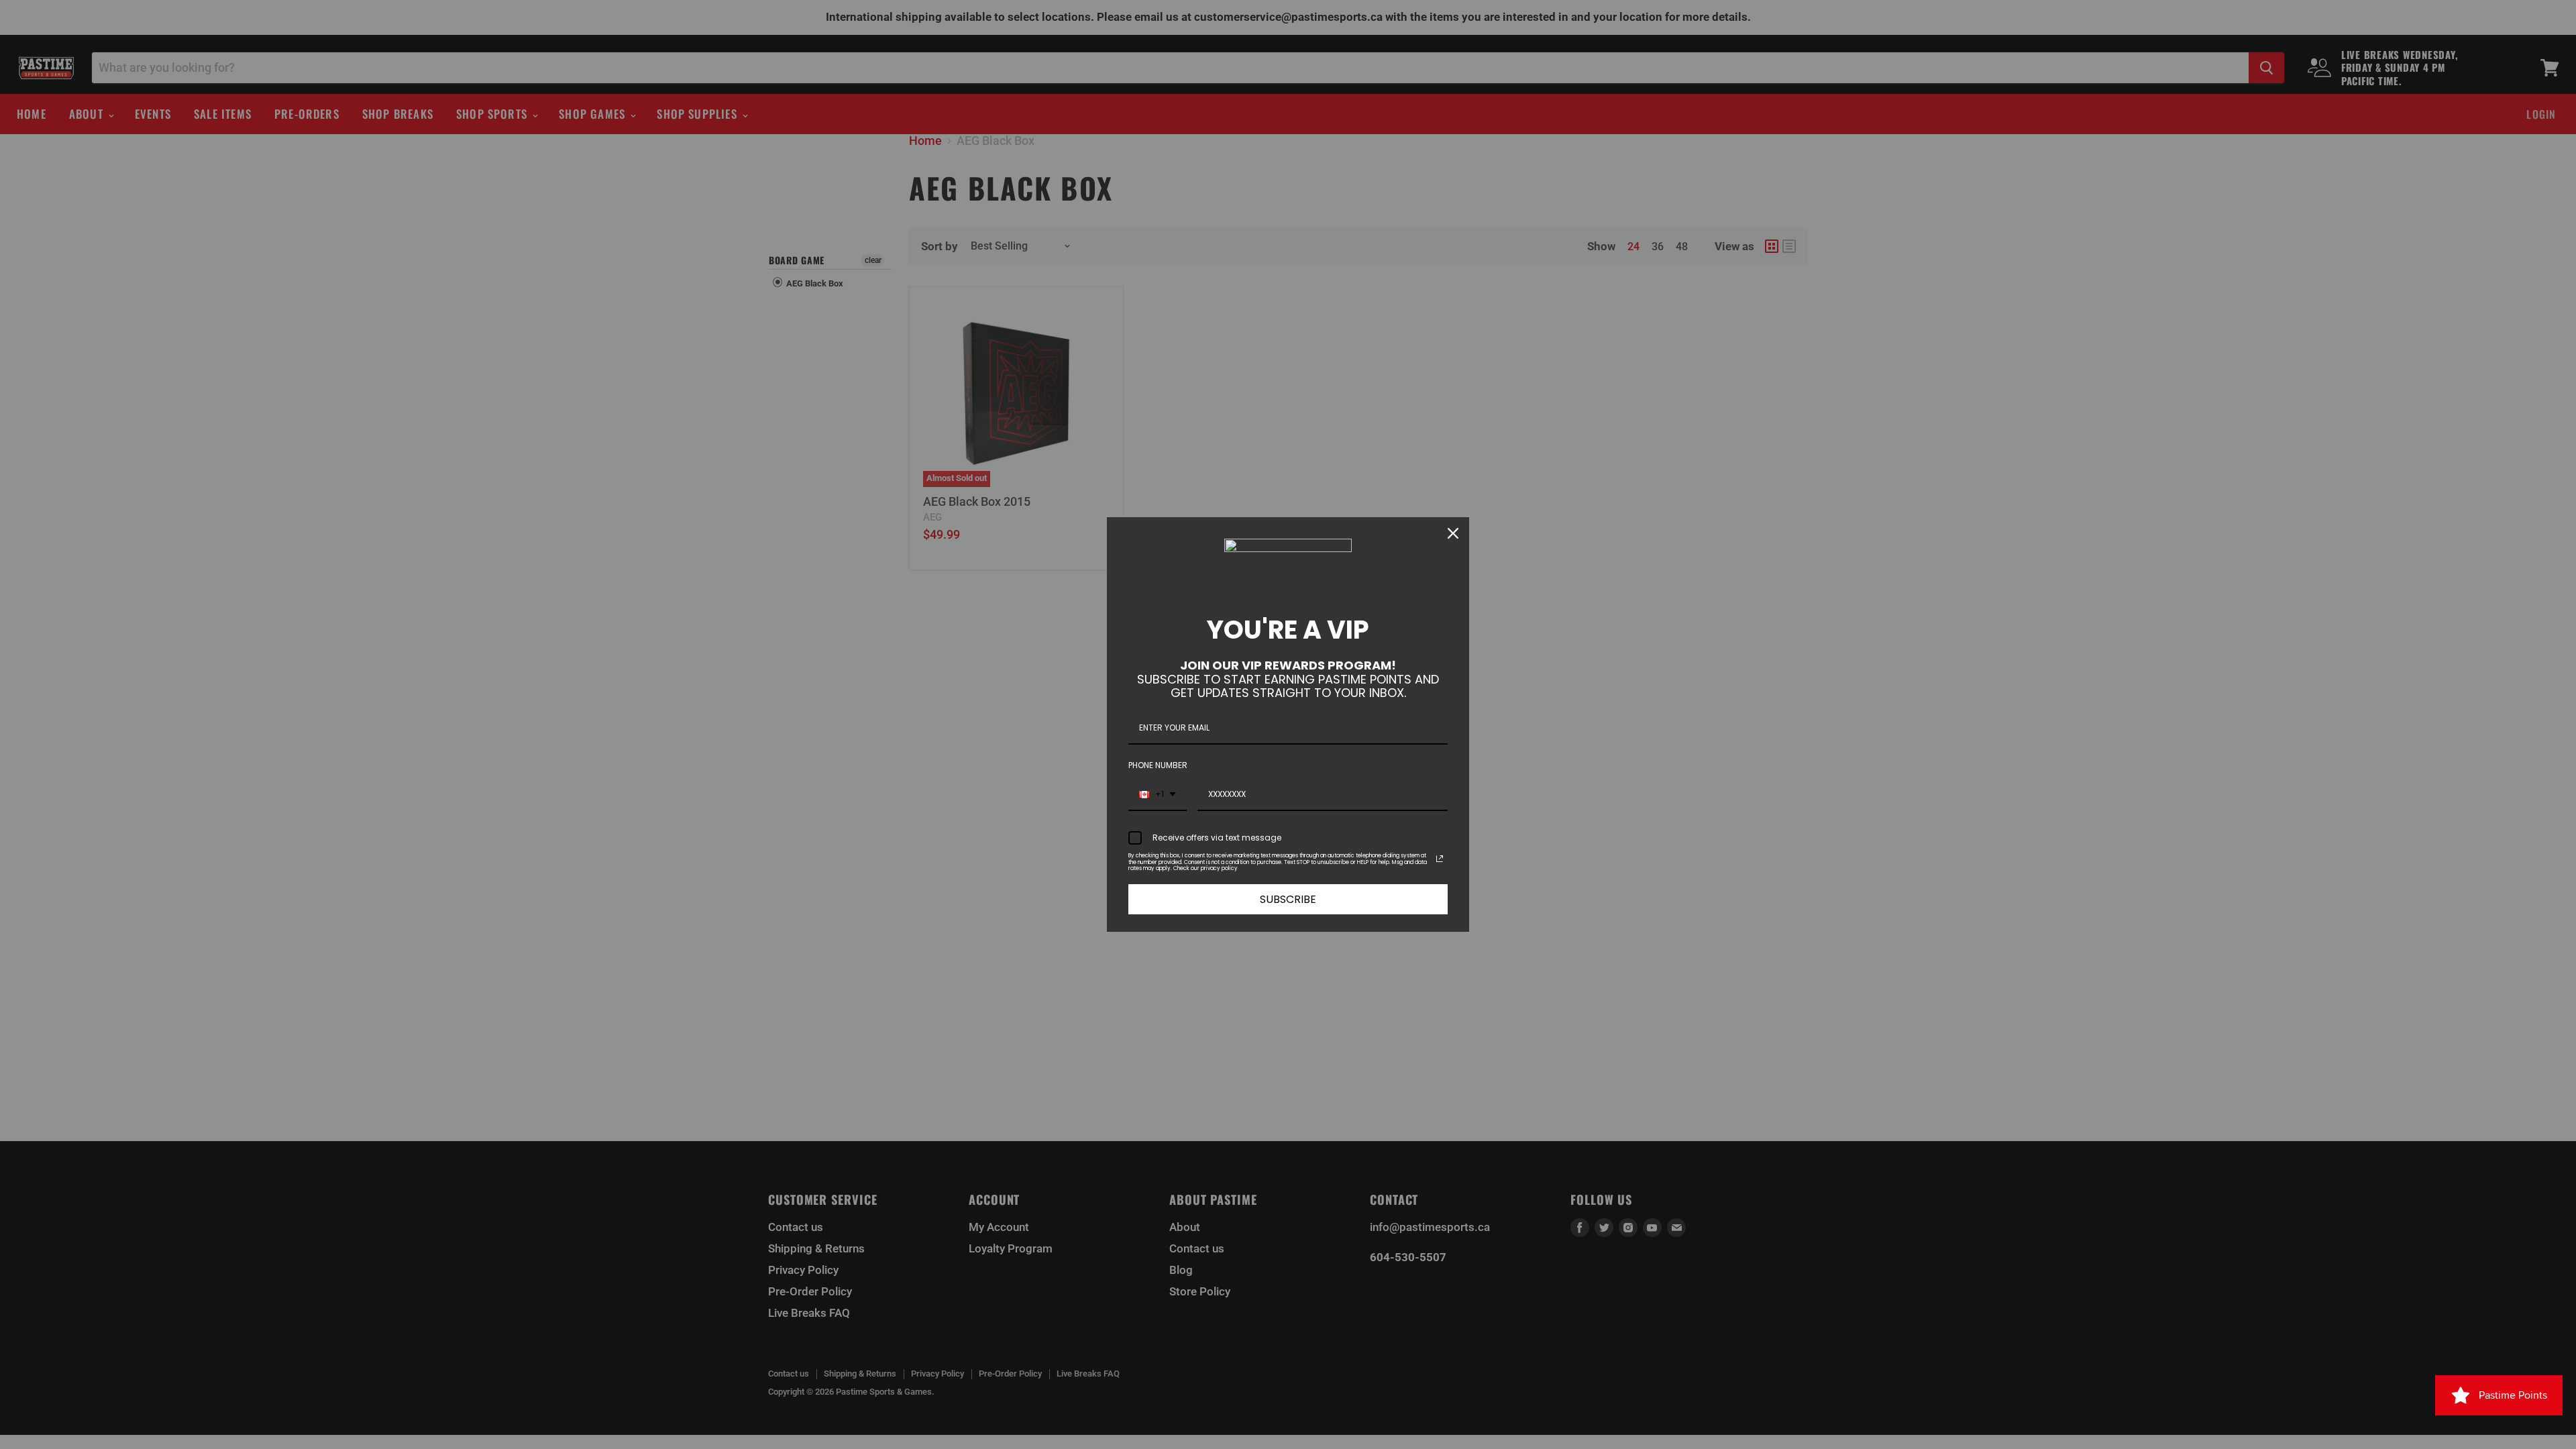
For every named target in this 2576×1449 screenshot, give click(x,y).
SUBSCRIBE (1288, 899)
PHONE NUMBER (1158, 765)
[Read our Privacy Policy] (1440, 859)
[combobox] (1158, 795)
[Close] (1453, 533)
